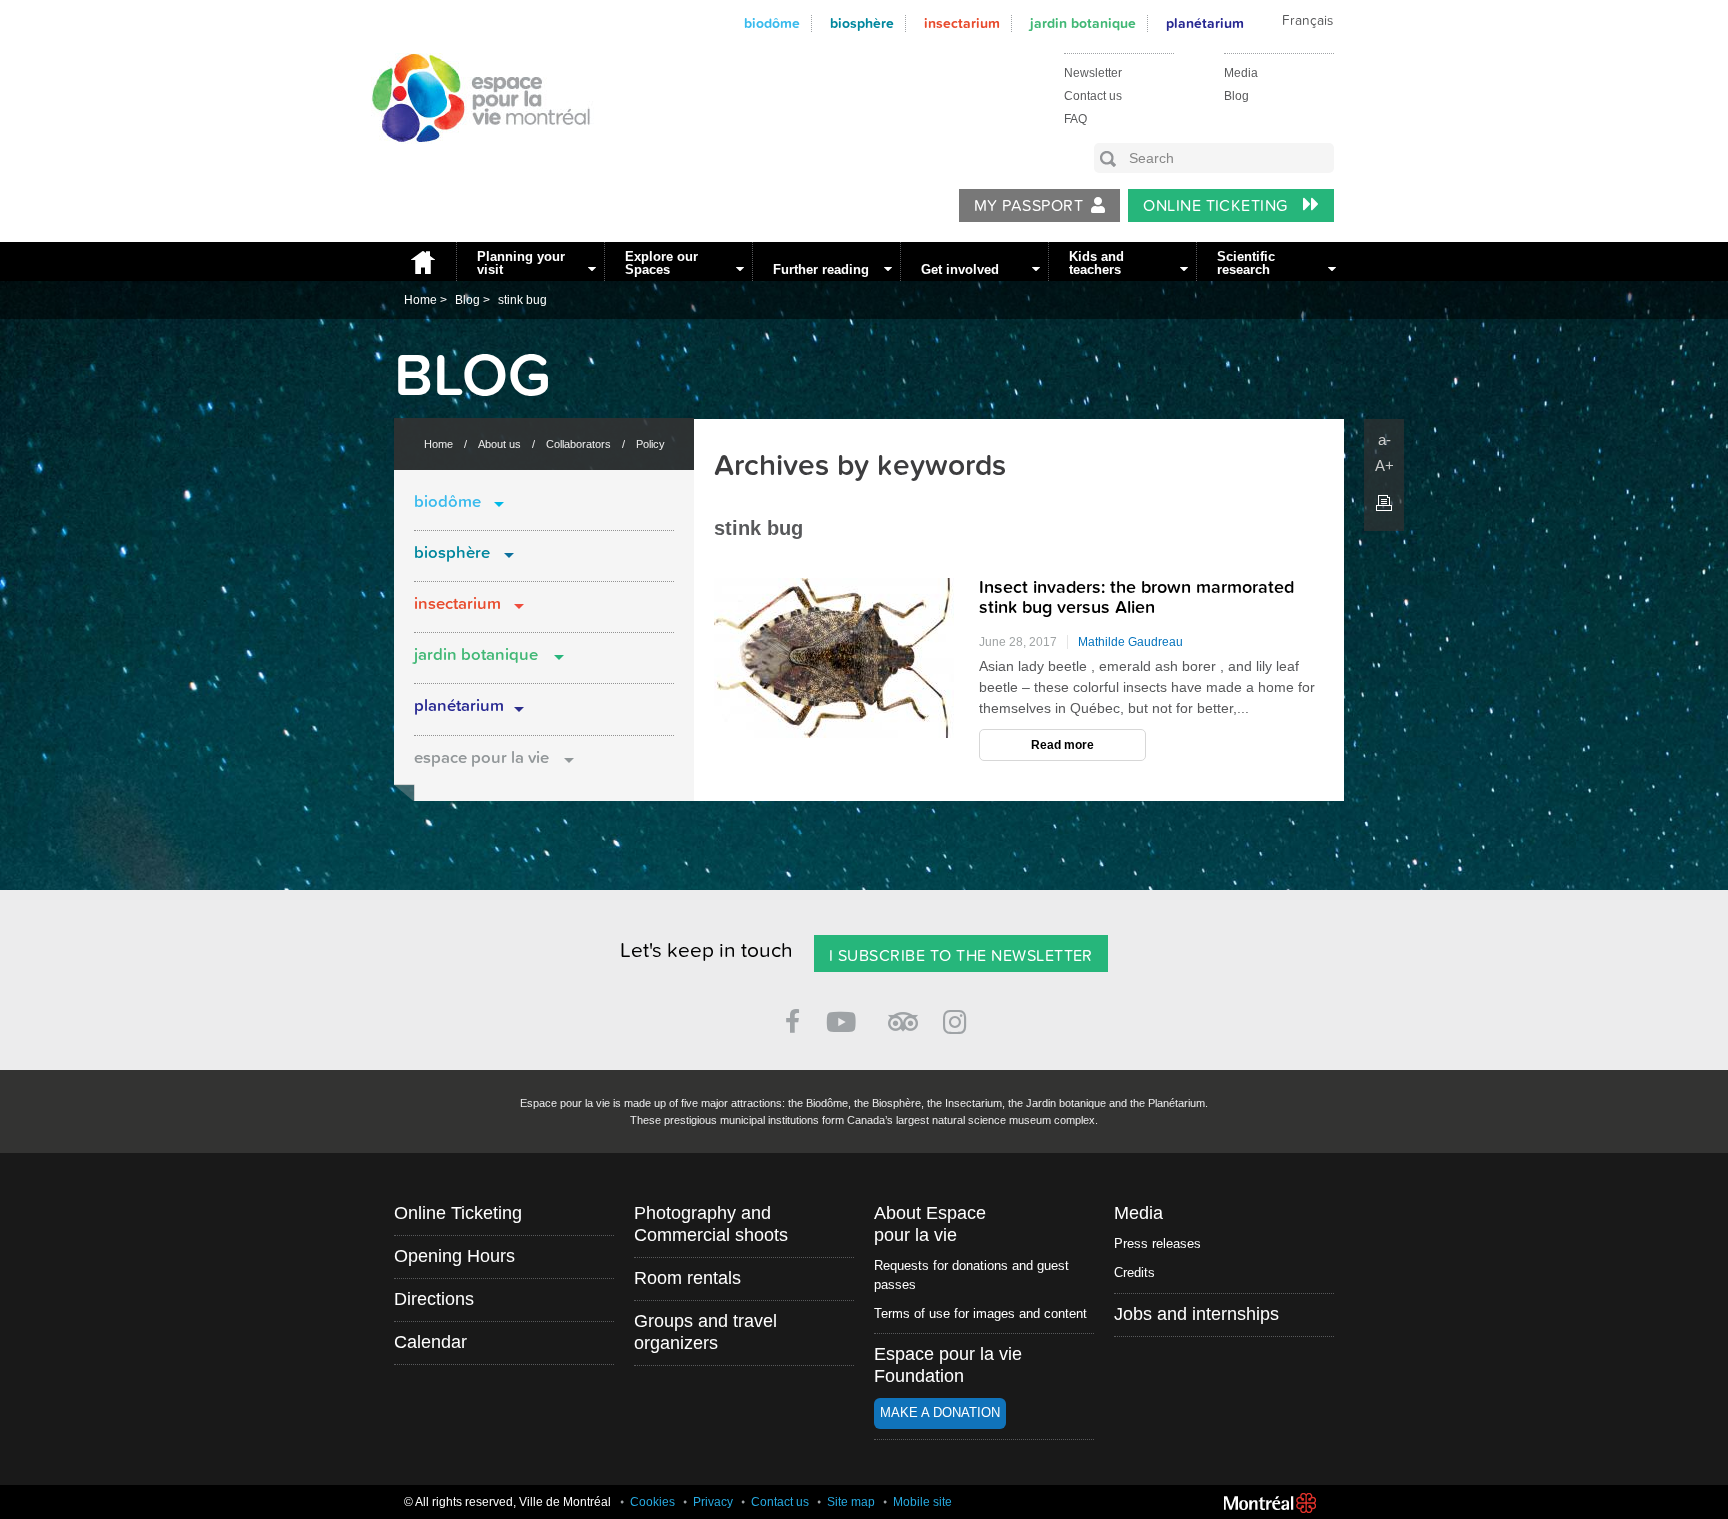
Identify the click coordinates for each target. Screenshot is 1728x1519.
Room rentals (687, 1278)
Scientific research (1246, 263)
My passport (1028, 206)
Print (1384, 503)
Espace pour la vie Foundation (948, 1365)
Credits (1134, 1272)
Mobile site (922, 1502)
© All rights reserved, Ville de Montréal (507, 1502)
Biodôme (772, 23)
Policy (650, 444)
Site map (851, 1502)
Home (420, 261)
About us (499, 444)
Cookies (652, 1502)
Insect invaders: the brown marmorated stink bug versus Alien (1136, 597)
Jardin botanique (1083, 23)
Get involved (960, 269)
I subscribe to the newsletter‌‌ (961, 956)
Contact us (1093, 96)
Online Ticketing (1217, 206)
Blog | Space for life (470, 161)
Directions (434, 1299)
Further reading (821, 269)
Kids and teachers (1096, 263)
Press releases (1157, 1243)
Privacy (713, 1502)
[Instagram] (958, 1018)
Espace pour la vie (481, 758)
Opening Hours (454, 1256)
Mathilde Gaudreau (1130, 642)
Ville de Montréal (1270, 1503)
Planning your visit (521, 263)
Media (1241, 73)
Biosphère (862, 23)
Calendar (430, 1342)
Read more (1062, 745)
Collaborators (578, 444)
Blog (1236, 96)
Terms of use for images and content (980, 1313)
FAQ (1075, 119)
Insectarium (962, 23)
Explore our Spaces (661, 263)
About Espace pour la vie (930, 1224)
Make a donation (940, 1412)
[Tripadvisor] (903, 1013)
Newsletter (1093, 73)
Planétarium (459, 706)
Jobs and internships (1196, 1314)
